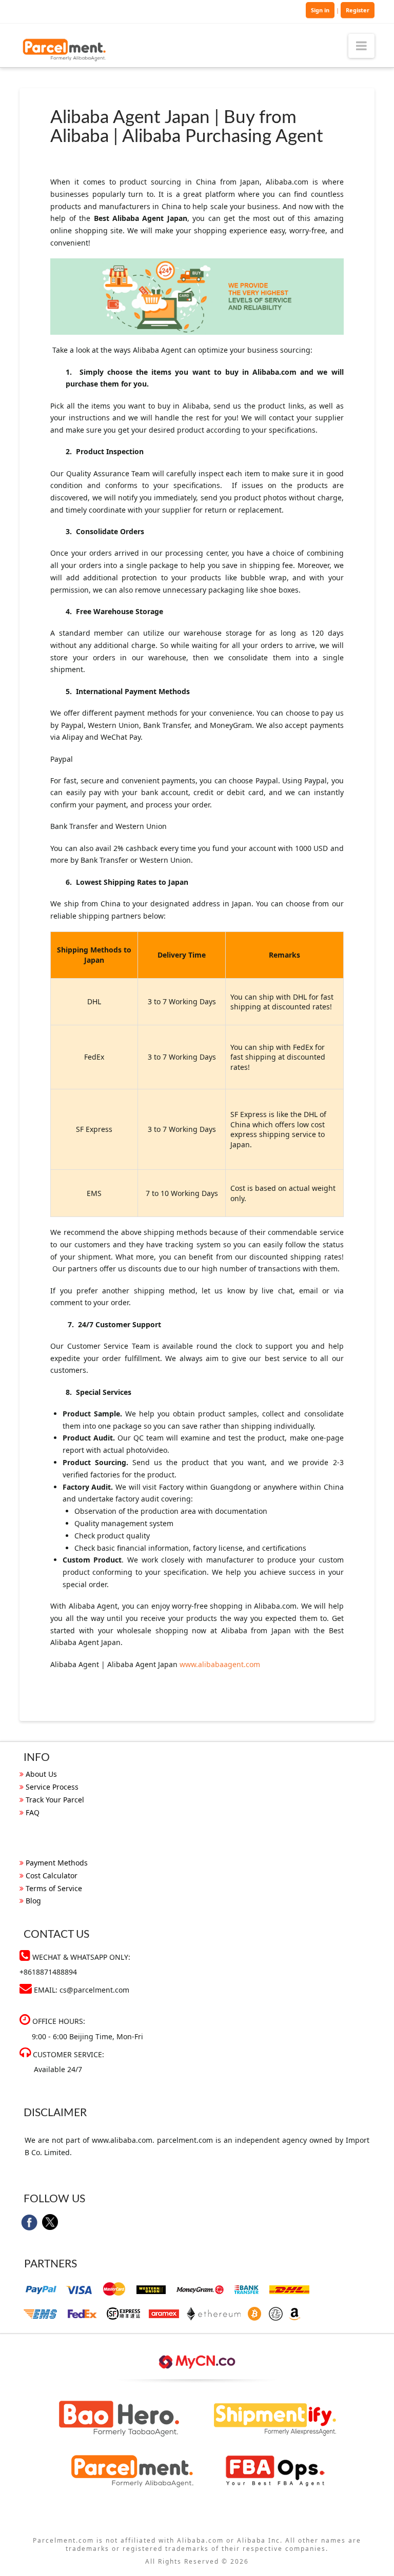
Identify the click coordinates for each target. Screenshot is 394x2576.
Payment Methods (57, 1863)
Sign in (320, 10)
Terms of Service (54, 1888)
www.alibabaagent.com (220, 1664)
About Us (41, 1774)
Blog (33, 1901)
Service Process (52, 1787)
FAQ (33, 1812)
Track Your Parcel (55, 1800)
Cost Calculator (52, 1875)
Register (358, 10)
